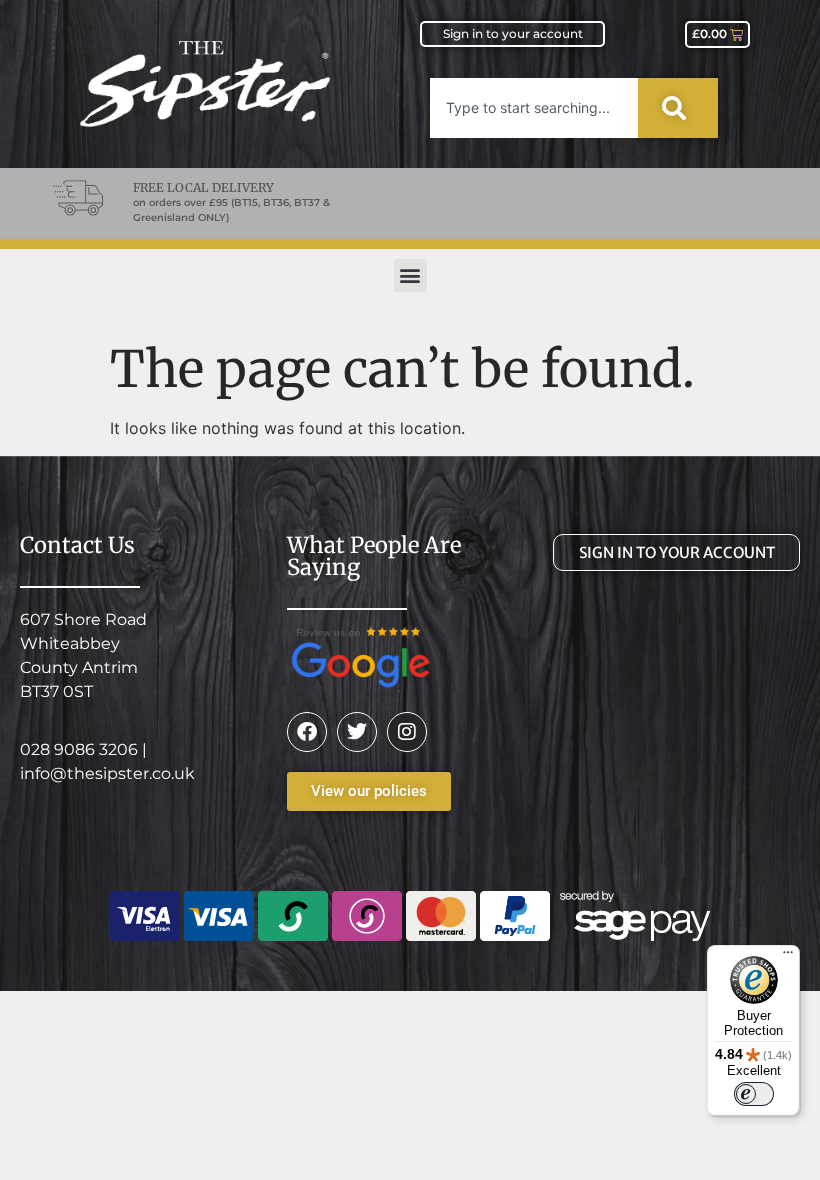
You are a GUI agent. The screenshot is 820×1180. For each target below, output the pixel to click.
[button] (410, 275)
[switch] (754, 1094)
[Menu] (788, 957)
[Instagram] (407, 732)
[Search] (678, 108)
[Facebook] (307, 732)
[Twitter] (357, 732)
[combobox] (534, 108)
